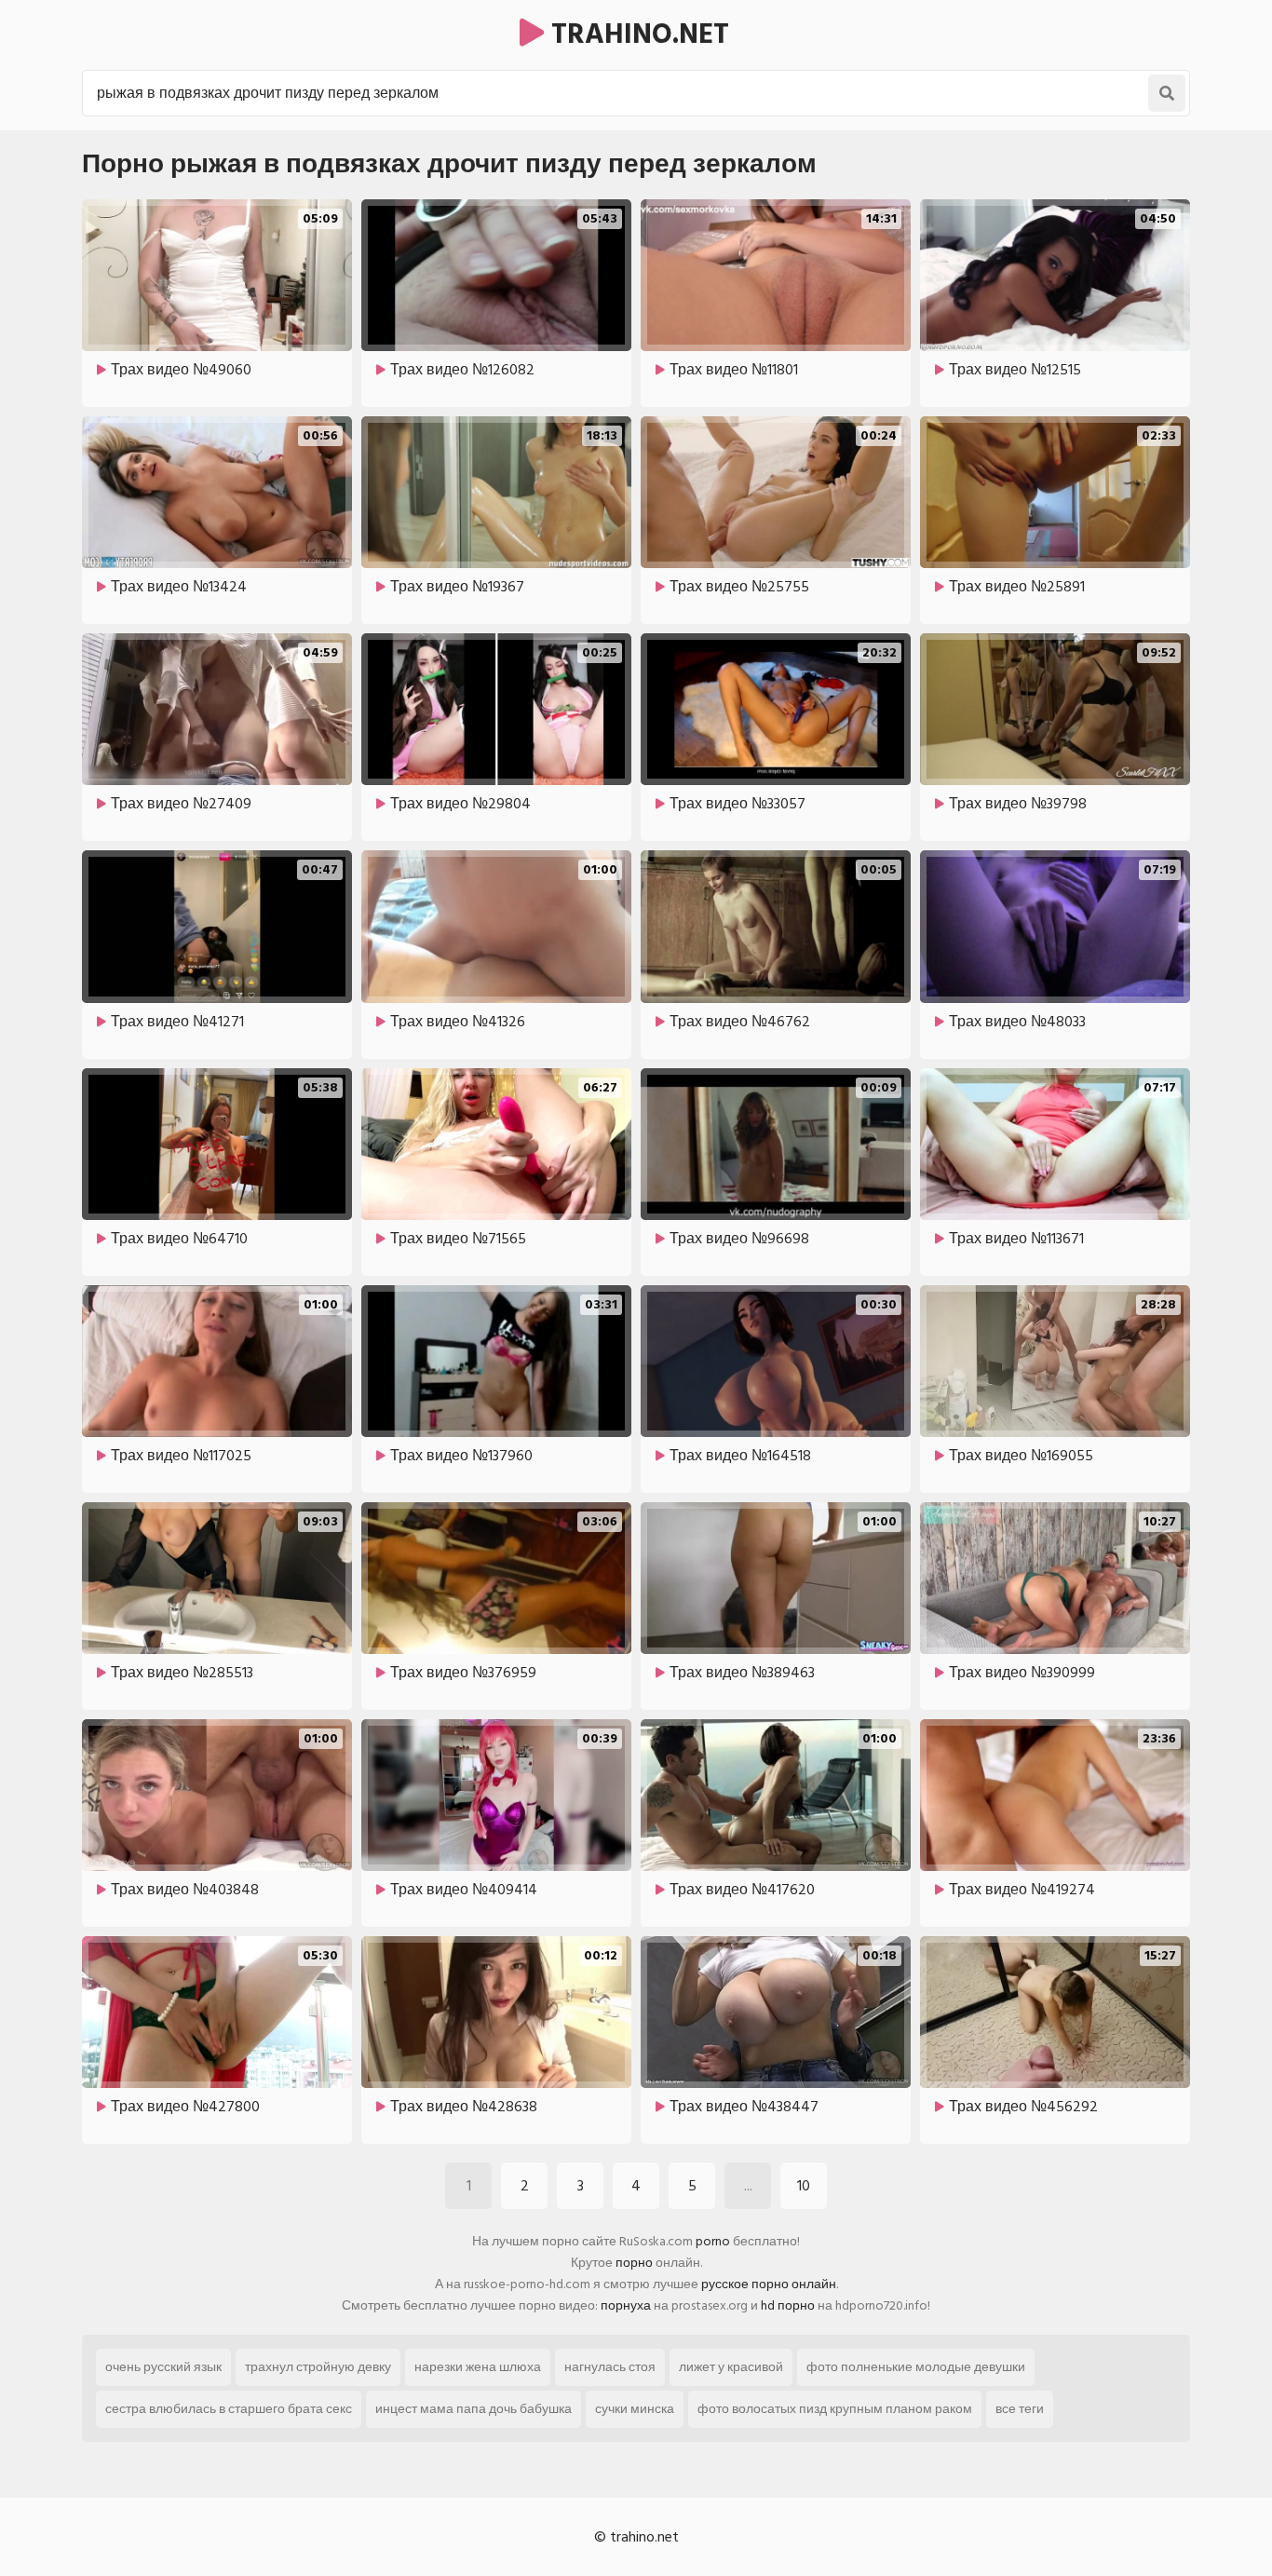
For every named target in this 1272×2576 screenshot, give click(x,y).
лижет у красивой (731, 2367)
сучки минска (635, 2409)
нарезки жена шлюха (478, 2367)
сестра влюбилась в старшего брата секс (229, 2409)
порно (634, 2263)
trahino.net (636, 34)
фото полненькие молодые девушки (916, 2367)
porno (713, 2241)
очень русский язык (163, 2367)
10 (804, 2186)
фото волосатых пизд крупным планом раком (835, 2409)
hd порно (788, 2305)
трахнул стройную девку (318, 2367)
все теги (1020, 2409)
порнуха (626, 2305)
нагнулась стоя (610, 2367)
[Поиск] (1167, 93)
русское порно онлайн (769, 2284)
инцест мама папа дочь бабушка (474, 2409)
